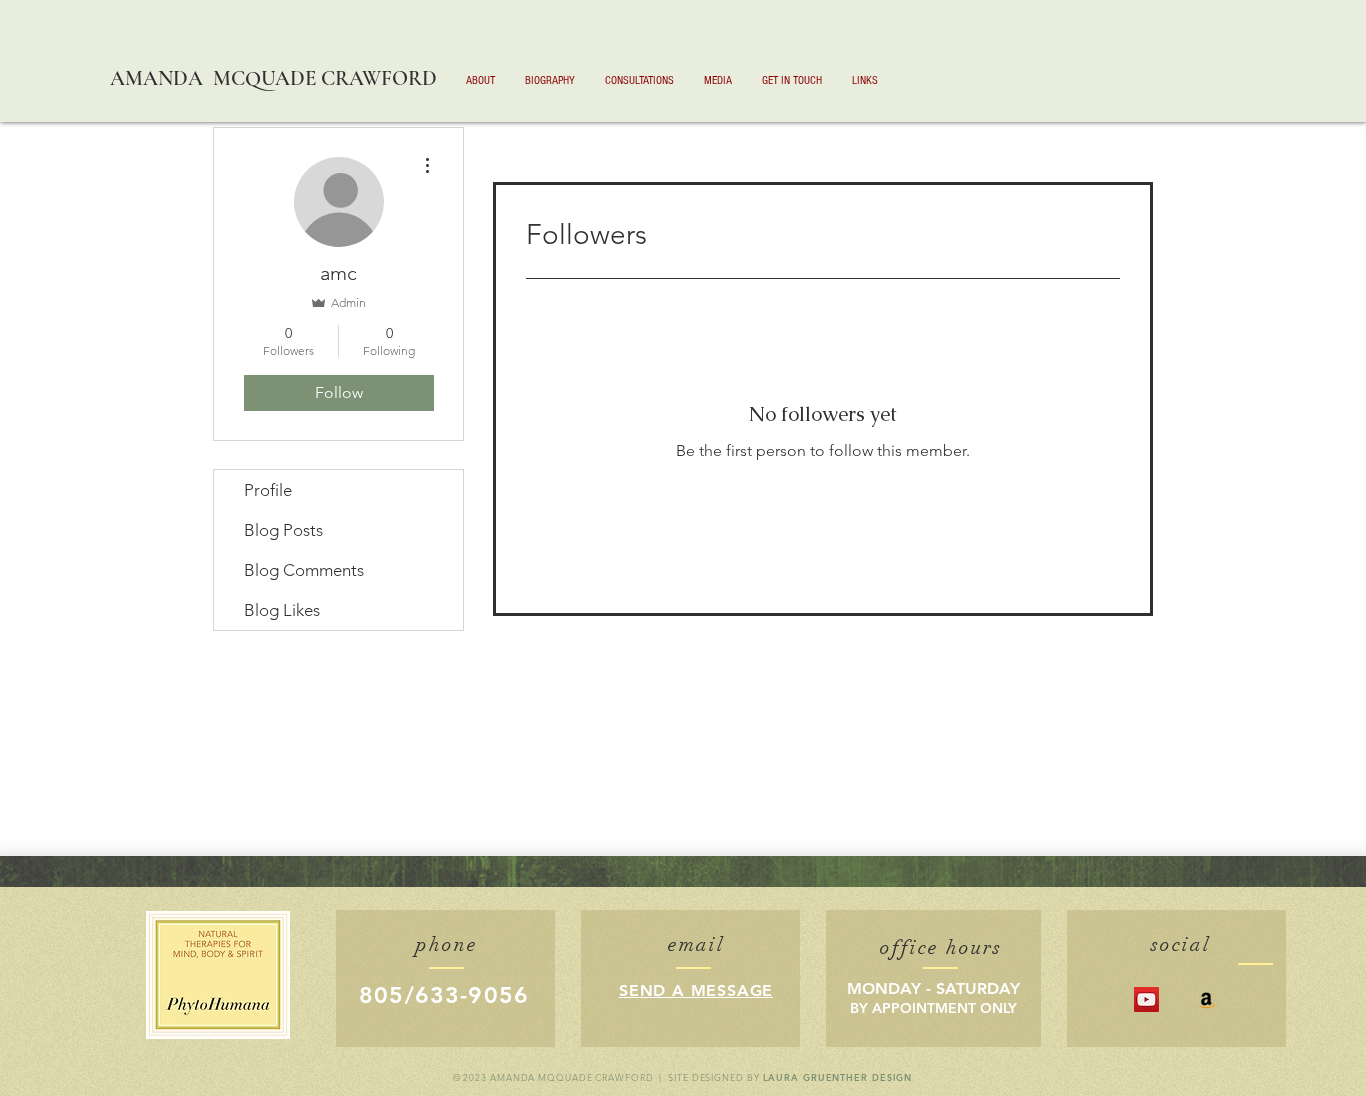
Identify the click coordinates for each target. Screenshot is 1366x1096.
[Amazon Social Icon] (1206, 999)
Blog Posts (283, 530)
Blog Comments (304, 570)
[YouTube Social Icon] (1146, 999)
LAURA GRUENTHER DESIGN (838, 1077)
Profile (268, 490)
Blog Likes (282, 610)
